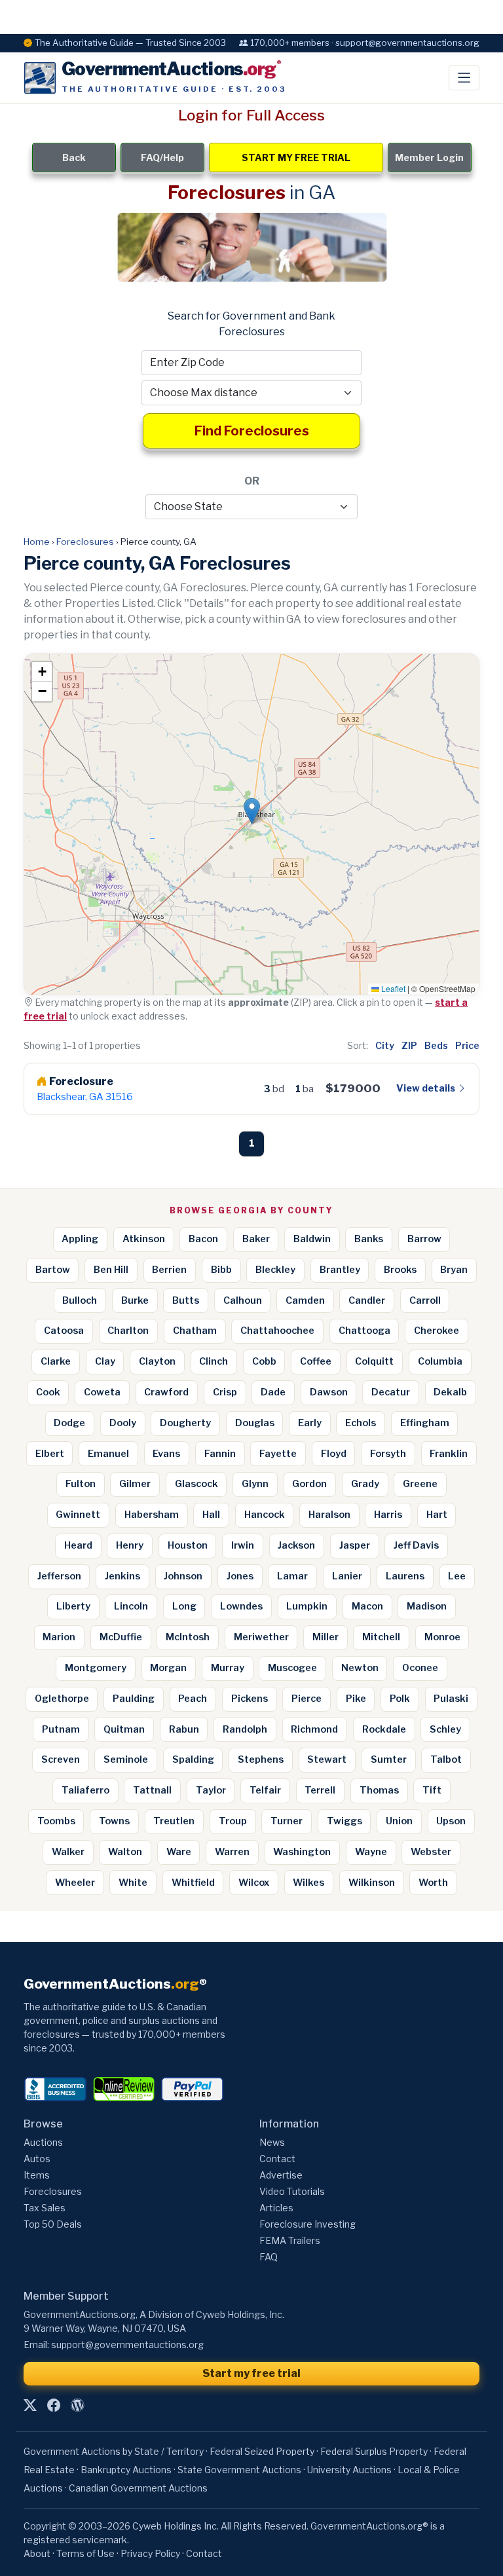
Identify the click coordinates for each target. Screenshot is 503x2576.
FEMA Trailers (290, 2240)
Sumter (389, 1759)
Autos (37, 2159)
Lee (457, 1576)
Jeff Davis (416, 1545)
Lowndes (241, 1606)
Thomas (379, 1790)
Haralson (329, 1515)
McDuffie (121, 1637)
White (133, 1883)
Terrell (320, 1790)
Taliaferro (85, 1790)
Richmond (314, 1729)
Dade (273, 1392)
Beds (436, 1045)
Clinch (214, 1361)
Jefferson (59, 1576)
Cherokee (437, 1331)
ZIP (409, 1045)
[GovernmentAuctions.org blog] (77, 2406)
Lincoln (131, 1606)
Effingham (425, 1423)
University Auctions (349, 2470)
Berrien (169, 1270)
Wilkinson (372, 1883)
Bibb (221, 1270)
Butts (186, 1300)
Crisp (225, 1392)
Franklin (449, 1454)
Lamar (292, 1576)
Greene (420, 1484)
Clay (105, 1361)
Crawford (166, 1392)
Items (37, 2175)
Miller (326, 1637)
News (272, 2142)
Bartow (53, 1270)
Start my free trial (251, 2373)
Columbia (440, 1361)
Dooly (123, 1423)
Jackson (296, 1545)
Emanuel (108, 1454)
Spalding (193, 1759)
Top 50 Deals (53, 2224)
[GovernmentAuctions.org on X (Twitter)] (30, 2406)
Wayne (371, 1852)
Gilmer (135, 1484)
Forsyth (388, 1454)
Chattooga (364, 1331)
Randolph (245, 1729)
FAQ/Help (162, 157)
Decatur (391, 1392)
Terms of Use (85, 2553)
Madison (427, 1606)
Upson (451, 1821)
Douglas (255, 1423)
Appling (80, 1239)
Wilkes (308, 1883)
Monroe (442, 1637)
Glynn (255, 1484)
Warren (232, 1852)
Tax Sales (45, 2208)
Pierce (307, 1699)
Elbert (50, 1454)
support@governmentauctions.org (127, 2345)
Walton (125, 1852)
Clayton (157, 1361)
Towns (114, 1821)
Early (310, 1423)
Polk (400, 1699)
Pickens (250, 1699)
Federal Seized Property (262, 2451)
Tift (432, 1790)
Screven (61, 1759)
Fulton (81, 1484)
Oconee (420, 1668)
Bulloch (80, 1300)
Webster (431, 1852)
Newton (360, 1668)
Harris (388, 1515)
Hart (437, 1515)
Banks (369, 1239)
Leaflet (392, 988)
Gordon (309, 1484)
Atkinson (144, 1239)
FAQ (269, 2257)
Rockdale (384, 1729)
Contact (277, 2159)
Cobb (264, 1361)
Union (399, 1821)
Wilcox (254, 1883)
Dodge (69, 1423)
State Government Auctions (239, 2470)
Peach (193, 1699)
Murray (228, 1668)
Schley (445, 1729)
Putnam (61, 1729)
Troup (233, 1821)
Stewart (327, 1759)
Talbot (446, 1759)
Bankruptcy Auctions (126, 2470)
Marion (59, 1637)
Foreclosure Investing (307, 2224)
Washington (302, 1852)
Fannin (220, 1454)
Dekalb (450, 1392)
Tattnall (152, 1790)
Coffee (316, 1361)
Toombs (56, 1821)
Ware (179, 1852)
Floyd (334, 1454)
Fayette (278, 1454)
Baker (256, 1239)
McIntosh (188, 1637)
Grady (365, 1484)
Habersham (152, 1515)
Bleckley (275, 1270)
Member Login (429, 157)
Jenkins (122, 1576)
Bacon (203, 1239)
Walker (68, 1852)
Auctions (43, 2142)
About (37, 2553)
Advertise (281, 2175)
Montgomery (96, 1668)
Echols (361, 1423)
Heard (78, 1545)
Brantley (340, 1270)
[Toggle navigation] (464, 78)
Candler (367, 1300)
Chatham (195, 1331)
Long (184, 1606)
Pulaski (451, 1699)
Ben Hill (111, 1270)
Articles (276, 2208)
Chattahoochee (277, 1331)
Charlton (128, 1331)
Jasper (355, 1545)
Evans (166, 1454)
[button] (252, 811)
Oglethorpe (62, 1699)
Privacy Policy (150, 2553)
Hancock (265, 1515)
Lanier (347, 1576)
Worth (433, 1883)
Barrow (424, 1239)
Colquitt (374, 1361)
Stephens (261, 1759)
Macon (367, 1606)
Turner (287, 1821)
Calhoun (243, 1300)
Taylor (211, 1790)
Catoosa (64, 1331)
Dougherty (185, 1423)
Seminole (126, 1759)
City (385, 1045)
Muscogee (292, 1668)
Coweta (102, 1392)
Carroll (425, 1300)
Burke (135, 1300)
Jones (240, 1576)
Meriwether (261, 1637)
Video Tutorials (292, 2191)
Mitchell (381, 1637)
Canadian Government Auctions (138, 2488)
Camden (305, 1300)
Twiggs (345, 1821)
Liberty (73, 1606)
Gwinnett (78, 1515)
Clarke (56, 1361)
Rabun (184, 1729)
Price (467, 1045)
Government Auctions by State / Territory (114, 2451)
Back (74, 157)
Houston (188, 1545)
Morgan (168, 1668)
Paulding (134, 1699)
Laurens (405, 1576)
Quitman (124, 1729)
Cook (48, 1392)
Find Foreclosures (252, 431)
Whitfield (193, 1883)
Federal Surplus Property (374, 2451)
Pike (356, 1699)
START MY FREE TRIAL (296, 157)
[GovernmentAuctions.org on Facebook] (54, 2406)
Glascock (196, 1484)
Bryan (454, 1270)
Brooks (400, 1270)
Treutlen (174, 1821)
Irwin (243, 1545)
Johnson (183, 1576)
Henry (130, 1545)
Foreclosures (85, 542)
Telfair (265, 1790)
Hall (211, 1515)
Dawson (329, 1392)
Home (37, 542)
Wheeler (75, 1883)
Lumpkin (307, 1606)
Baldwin (312, 1239)
